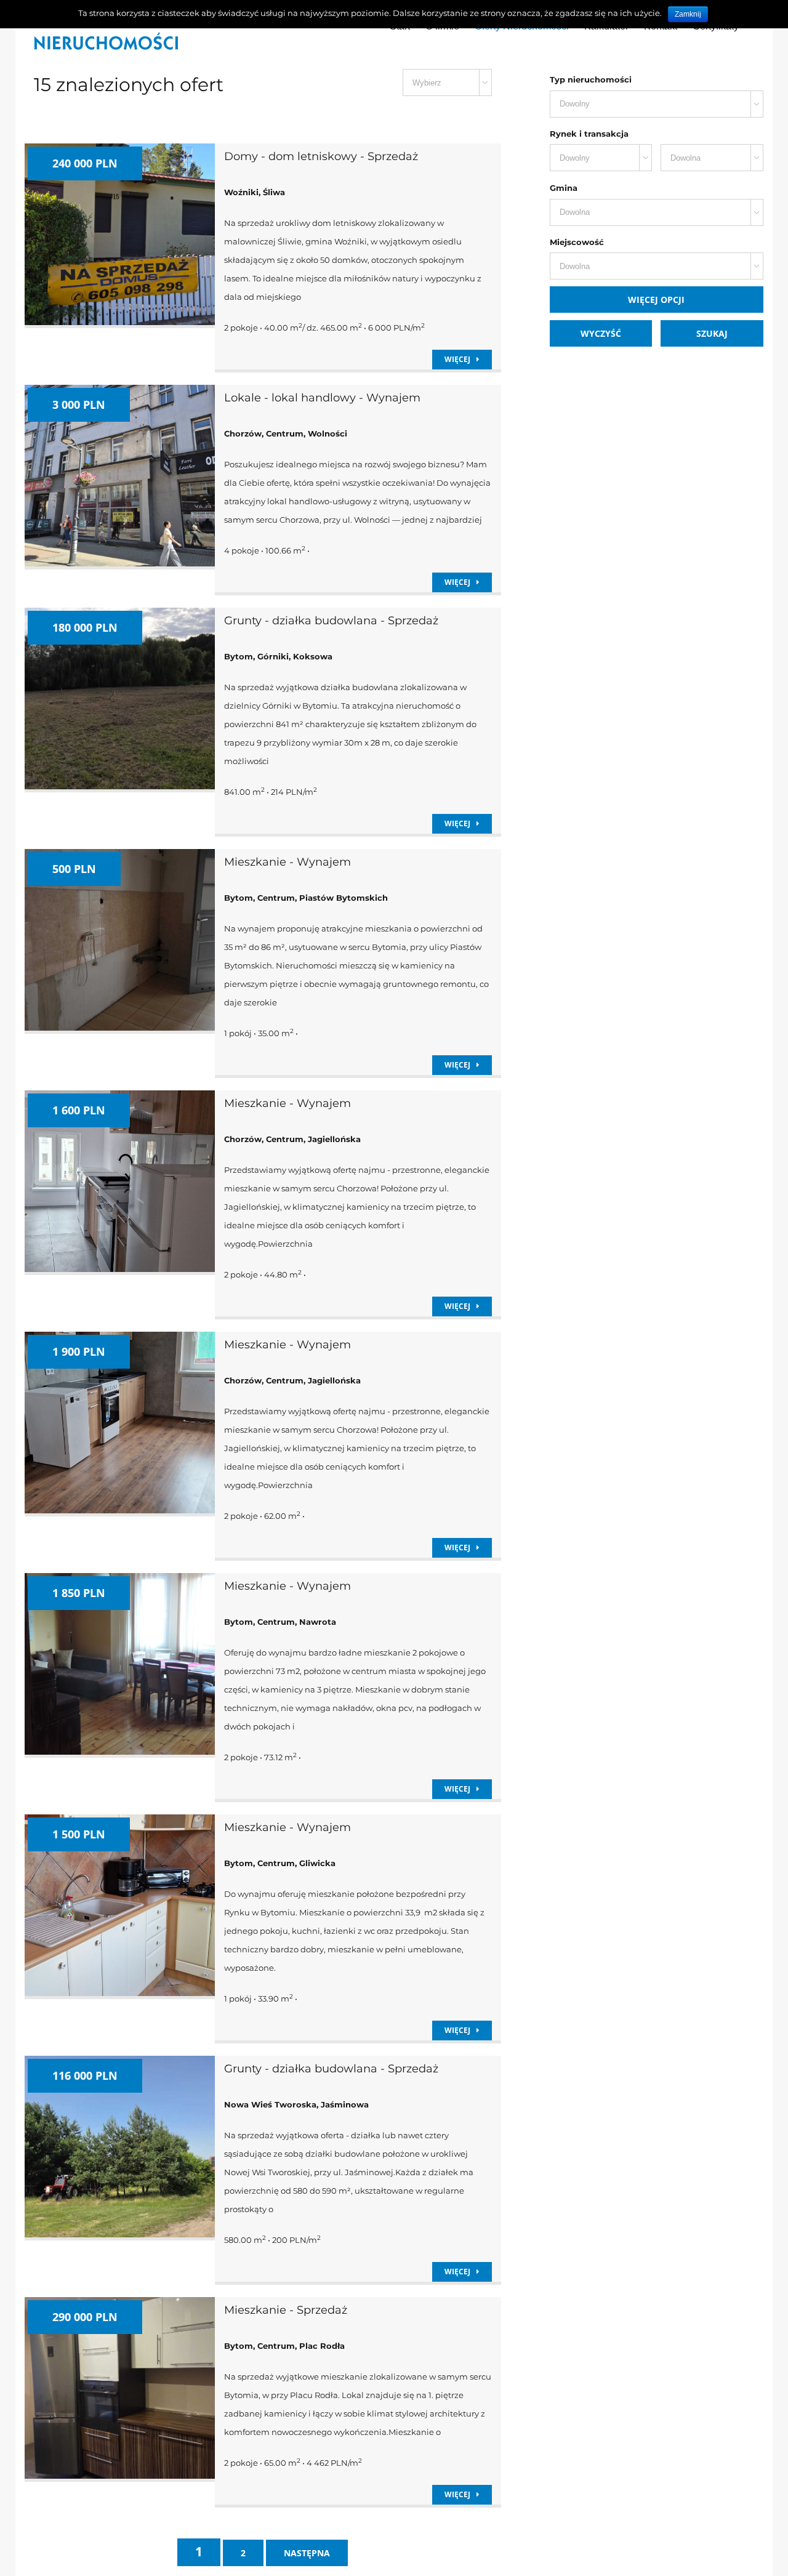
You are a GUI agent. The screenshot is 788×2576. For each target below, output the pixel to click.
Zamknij (688, 14)
